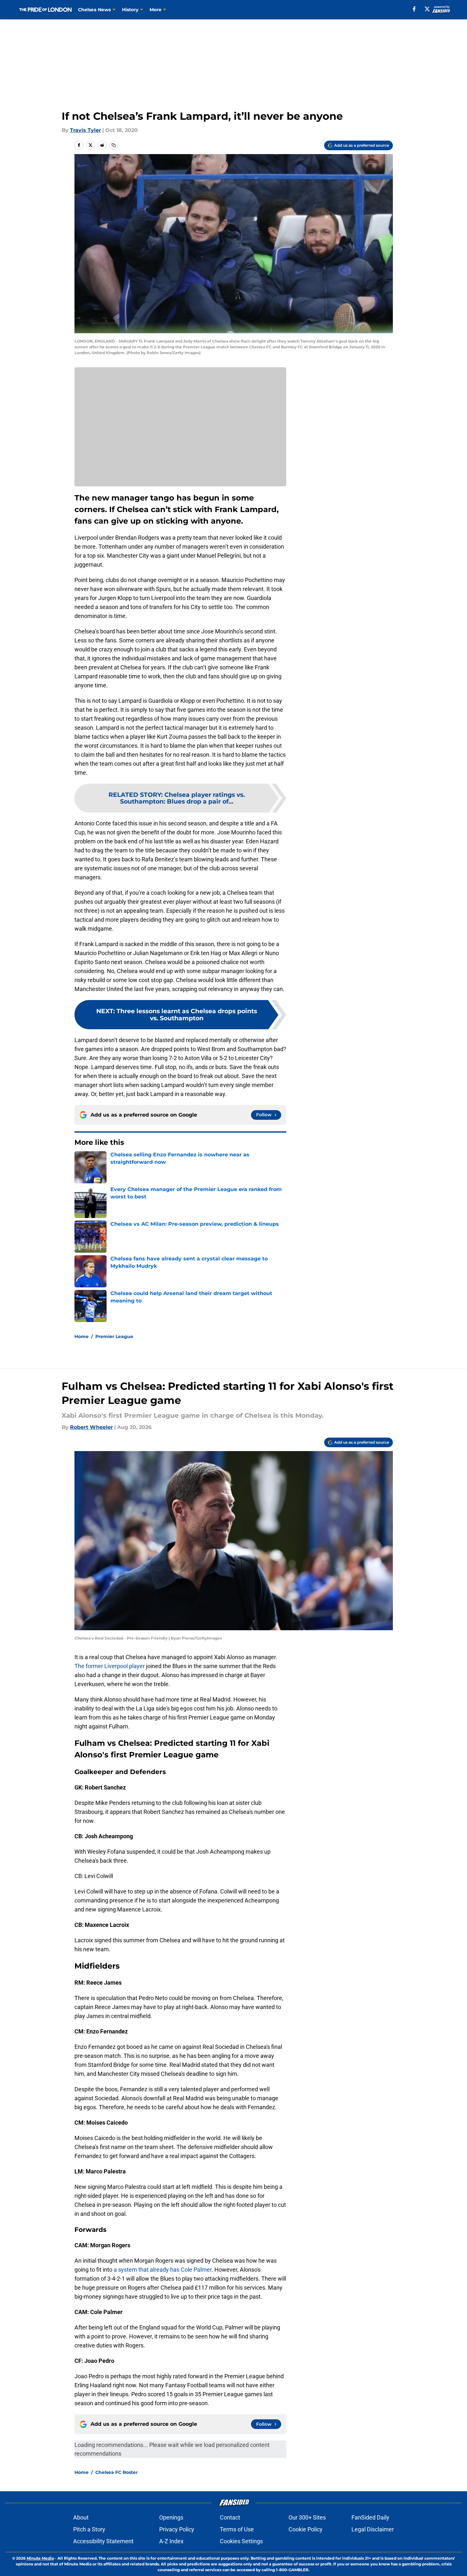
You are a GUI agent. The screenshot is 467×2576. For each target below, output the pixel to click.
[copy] (114, 145)
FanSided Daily (370, 2517)
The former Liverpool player (110, 1666)
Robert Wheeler (91, 1427)
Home (82, 1336)
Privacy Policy (177, 2529)
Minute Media (40, 2558)
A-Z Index (171, 2541)
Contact (230, 2517)
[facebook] (414, 9)
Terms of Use (237, 2529)
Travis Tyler (86, 130)
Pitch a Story (89, 2529)
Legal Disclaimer (373, 2529)
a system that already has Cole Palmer (163, 2270)
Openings (171, 2517)
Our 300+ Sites (307, 2517)
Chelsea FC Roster (117, 2472)
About (81, 2517)
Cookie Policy (306, 2529)
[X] (427, 9)
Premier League (114, 1336)
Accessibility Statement (103, 2541)
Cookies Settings (241, 2541)
